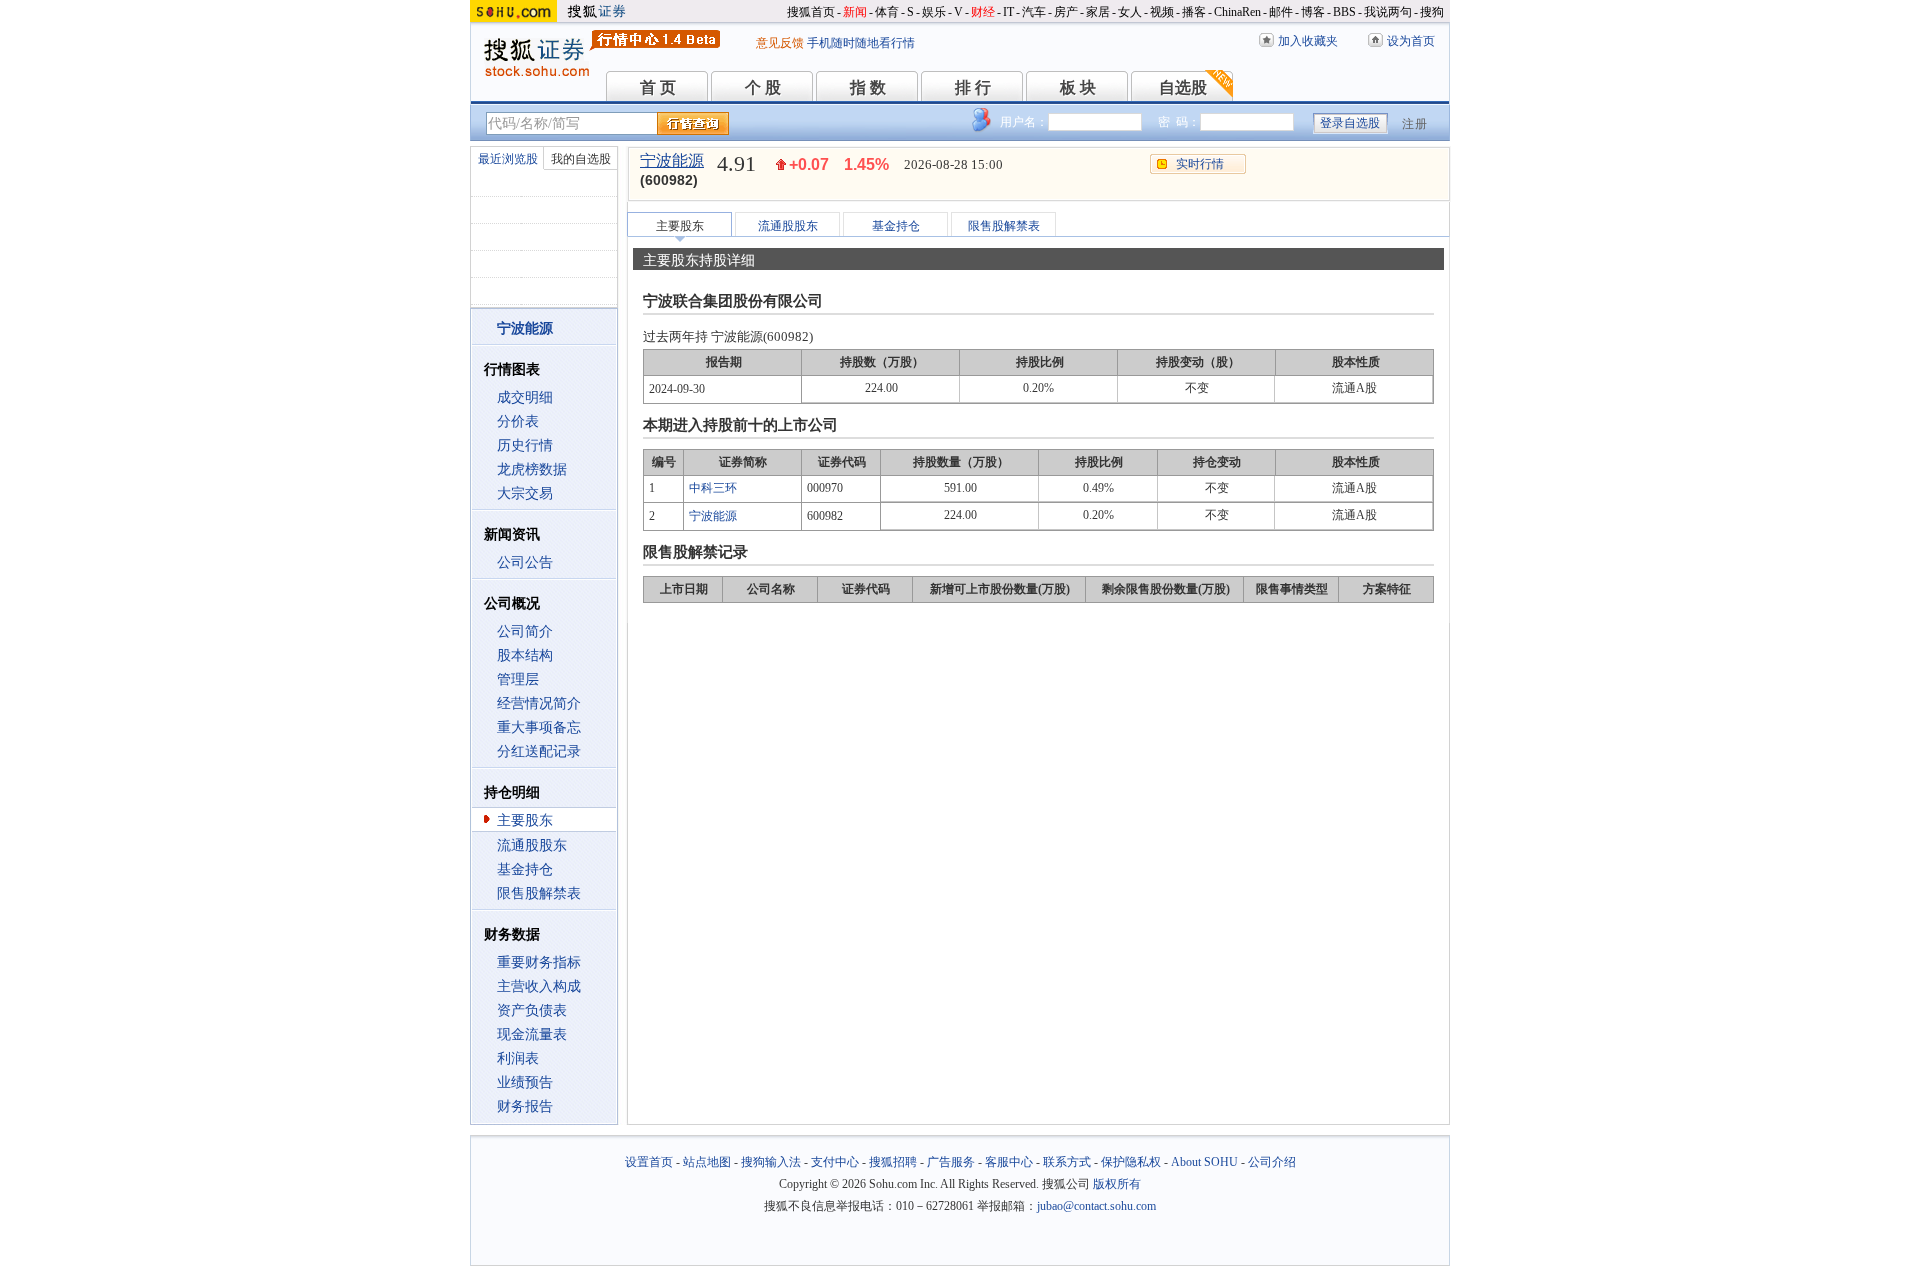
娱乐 (934, 12)
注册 (1415, 124)
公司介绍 (1272, 1162)
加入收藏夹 (1308, 41)
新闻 (855, 12)
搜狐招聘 (893, 1162)
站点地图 (707, 1162)
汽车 (1034, 12)
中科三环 (713, 488)
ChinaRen (1237, 12)
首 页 (658, 87)
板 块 (1078, 87)
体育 (887, 12)
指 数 (868, 87)
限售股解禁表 (539, 893)
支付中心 (835, 1162)
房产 (1066, 12)
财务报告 (525, 1106)
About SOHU (1204, 1162)
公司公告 (525, 562)
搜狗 (1432, 12)
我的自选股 (581, 159)
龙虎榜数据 (532, 469)
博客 (1313, 12)
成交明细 (525, 397)
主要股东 (525, 820)
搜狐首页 (811, 12)
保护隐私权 (1131, 1162)
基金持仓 (525, 869)
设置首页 (649, 1162)
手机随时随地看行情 (861, 43)
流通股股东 (532, 845)
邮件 (1281, 12)
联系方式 (1067, 1162)
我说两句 (1388, 12)
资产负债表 (532, 1010)
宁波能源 (672, 160)
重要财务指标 (539, 962)
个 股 (763, 87)
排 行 (973, 87)
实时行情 (1200, 164)
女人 (1130, 12)
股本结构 (525, 655)
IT (1008, 12)
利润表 (518, 1058)
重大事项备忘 (539, 727)
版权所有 (1117, 1184)
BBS (1344, 12)
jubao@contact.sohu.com (1096, 1206)
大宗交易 (525, 493)
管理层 (518, 679)
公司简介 (525, 631)
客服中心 (1009, 1162)
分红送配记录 (539, 751)
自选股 (1183, 87)
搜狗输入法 (771, 1162)
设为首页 (1411, 41)
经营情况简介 (539, 703)
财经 (983, 12)
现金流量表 (532, 1034)
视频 (1162, 12)
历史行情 (525, 445)
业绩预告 (525, 1082)
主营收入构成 (539, 986)
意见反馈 (780, 43)
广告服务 (951, 1162)
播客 (1194, 12)
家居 (1098, 12)
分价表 (518, 421)
